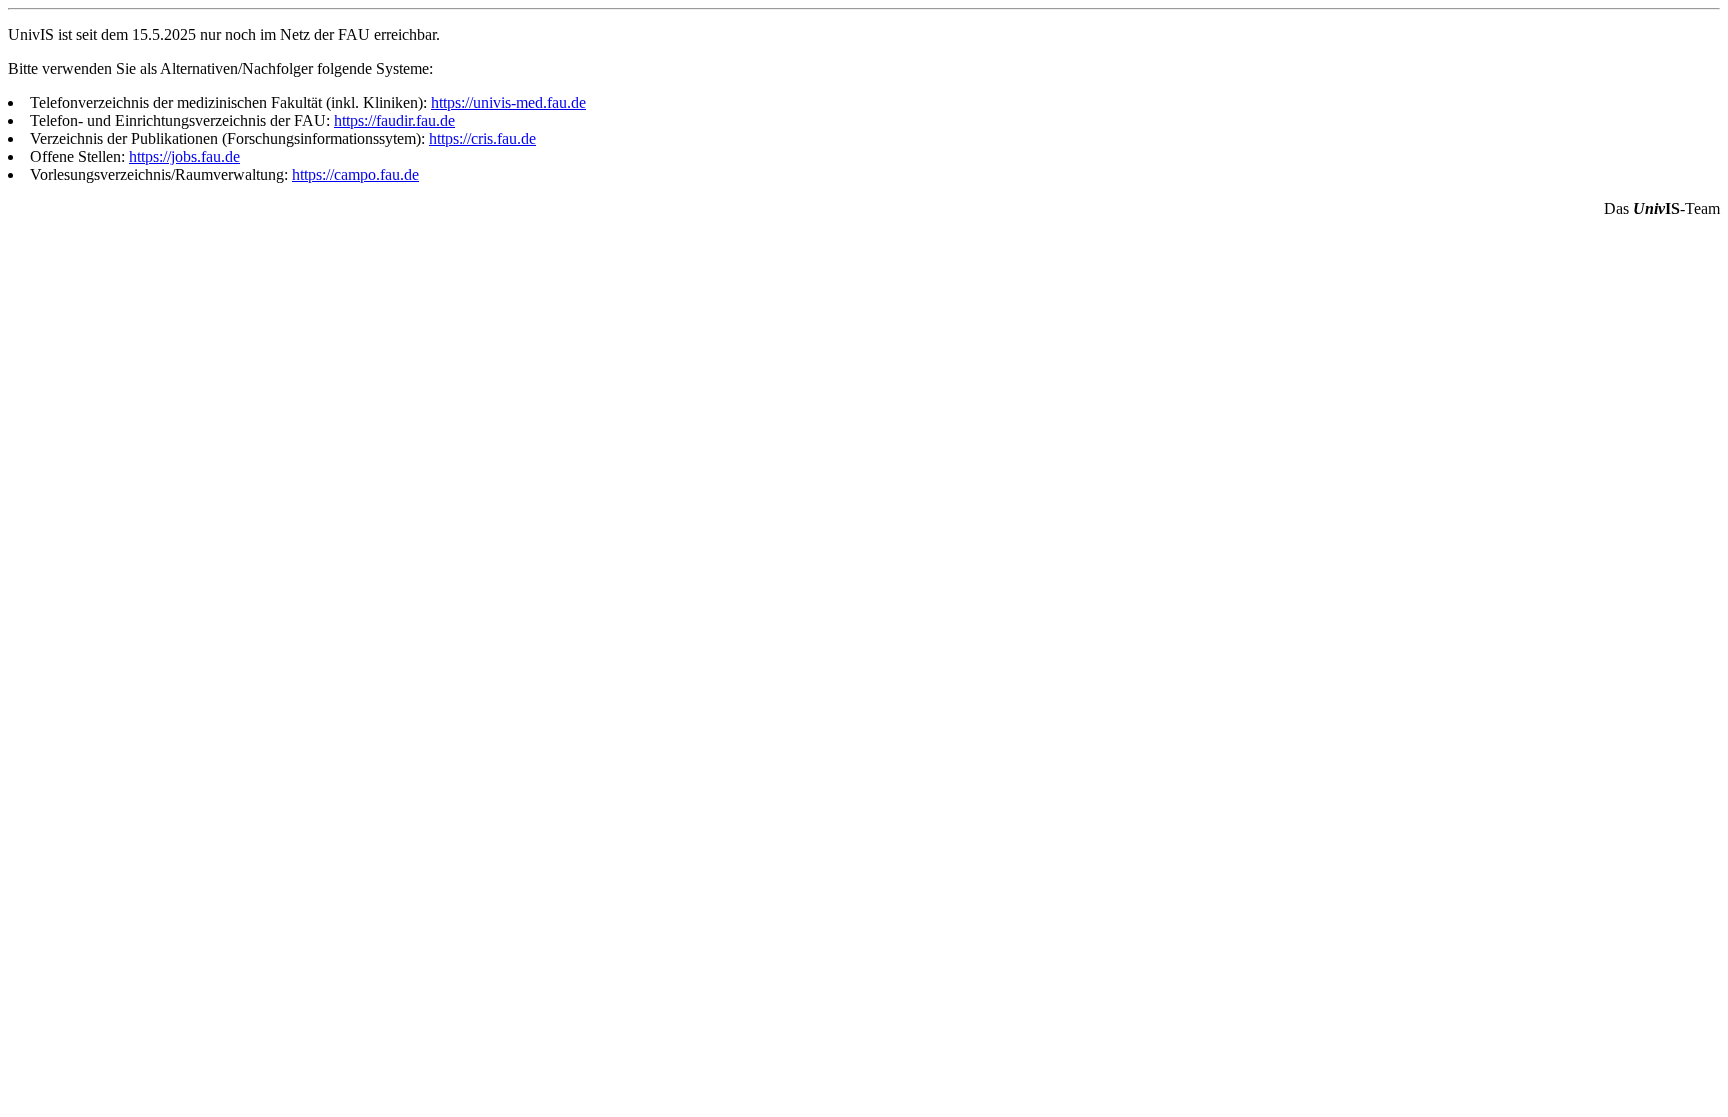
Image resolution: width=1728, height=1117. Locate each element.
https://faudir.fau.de (394, 120)
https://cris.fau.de (482, 138)
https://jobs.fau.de (184, 156)
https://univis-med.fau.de (508, 102)
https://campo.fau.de (355, 174)
